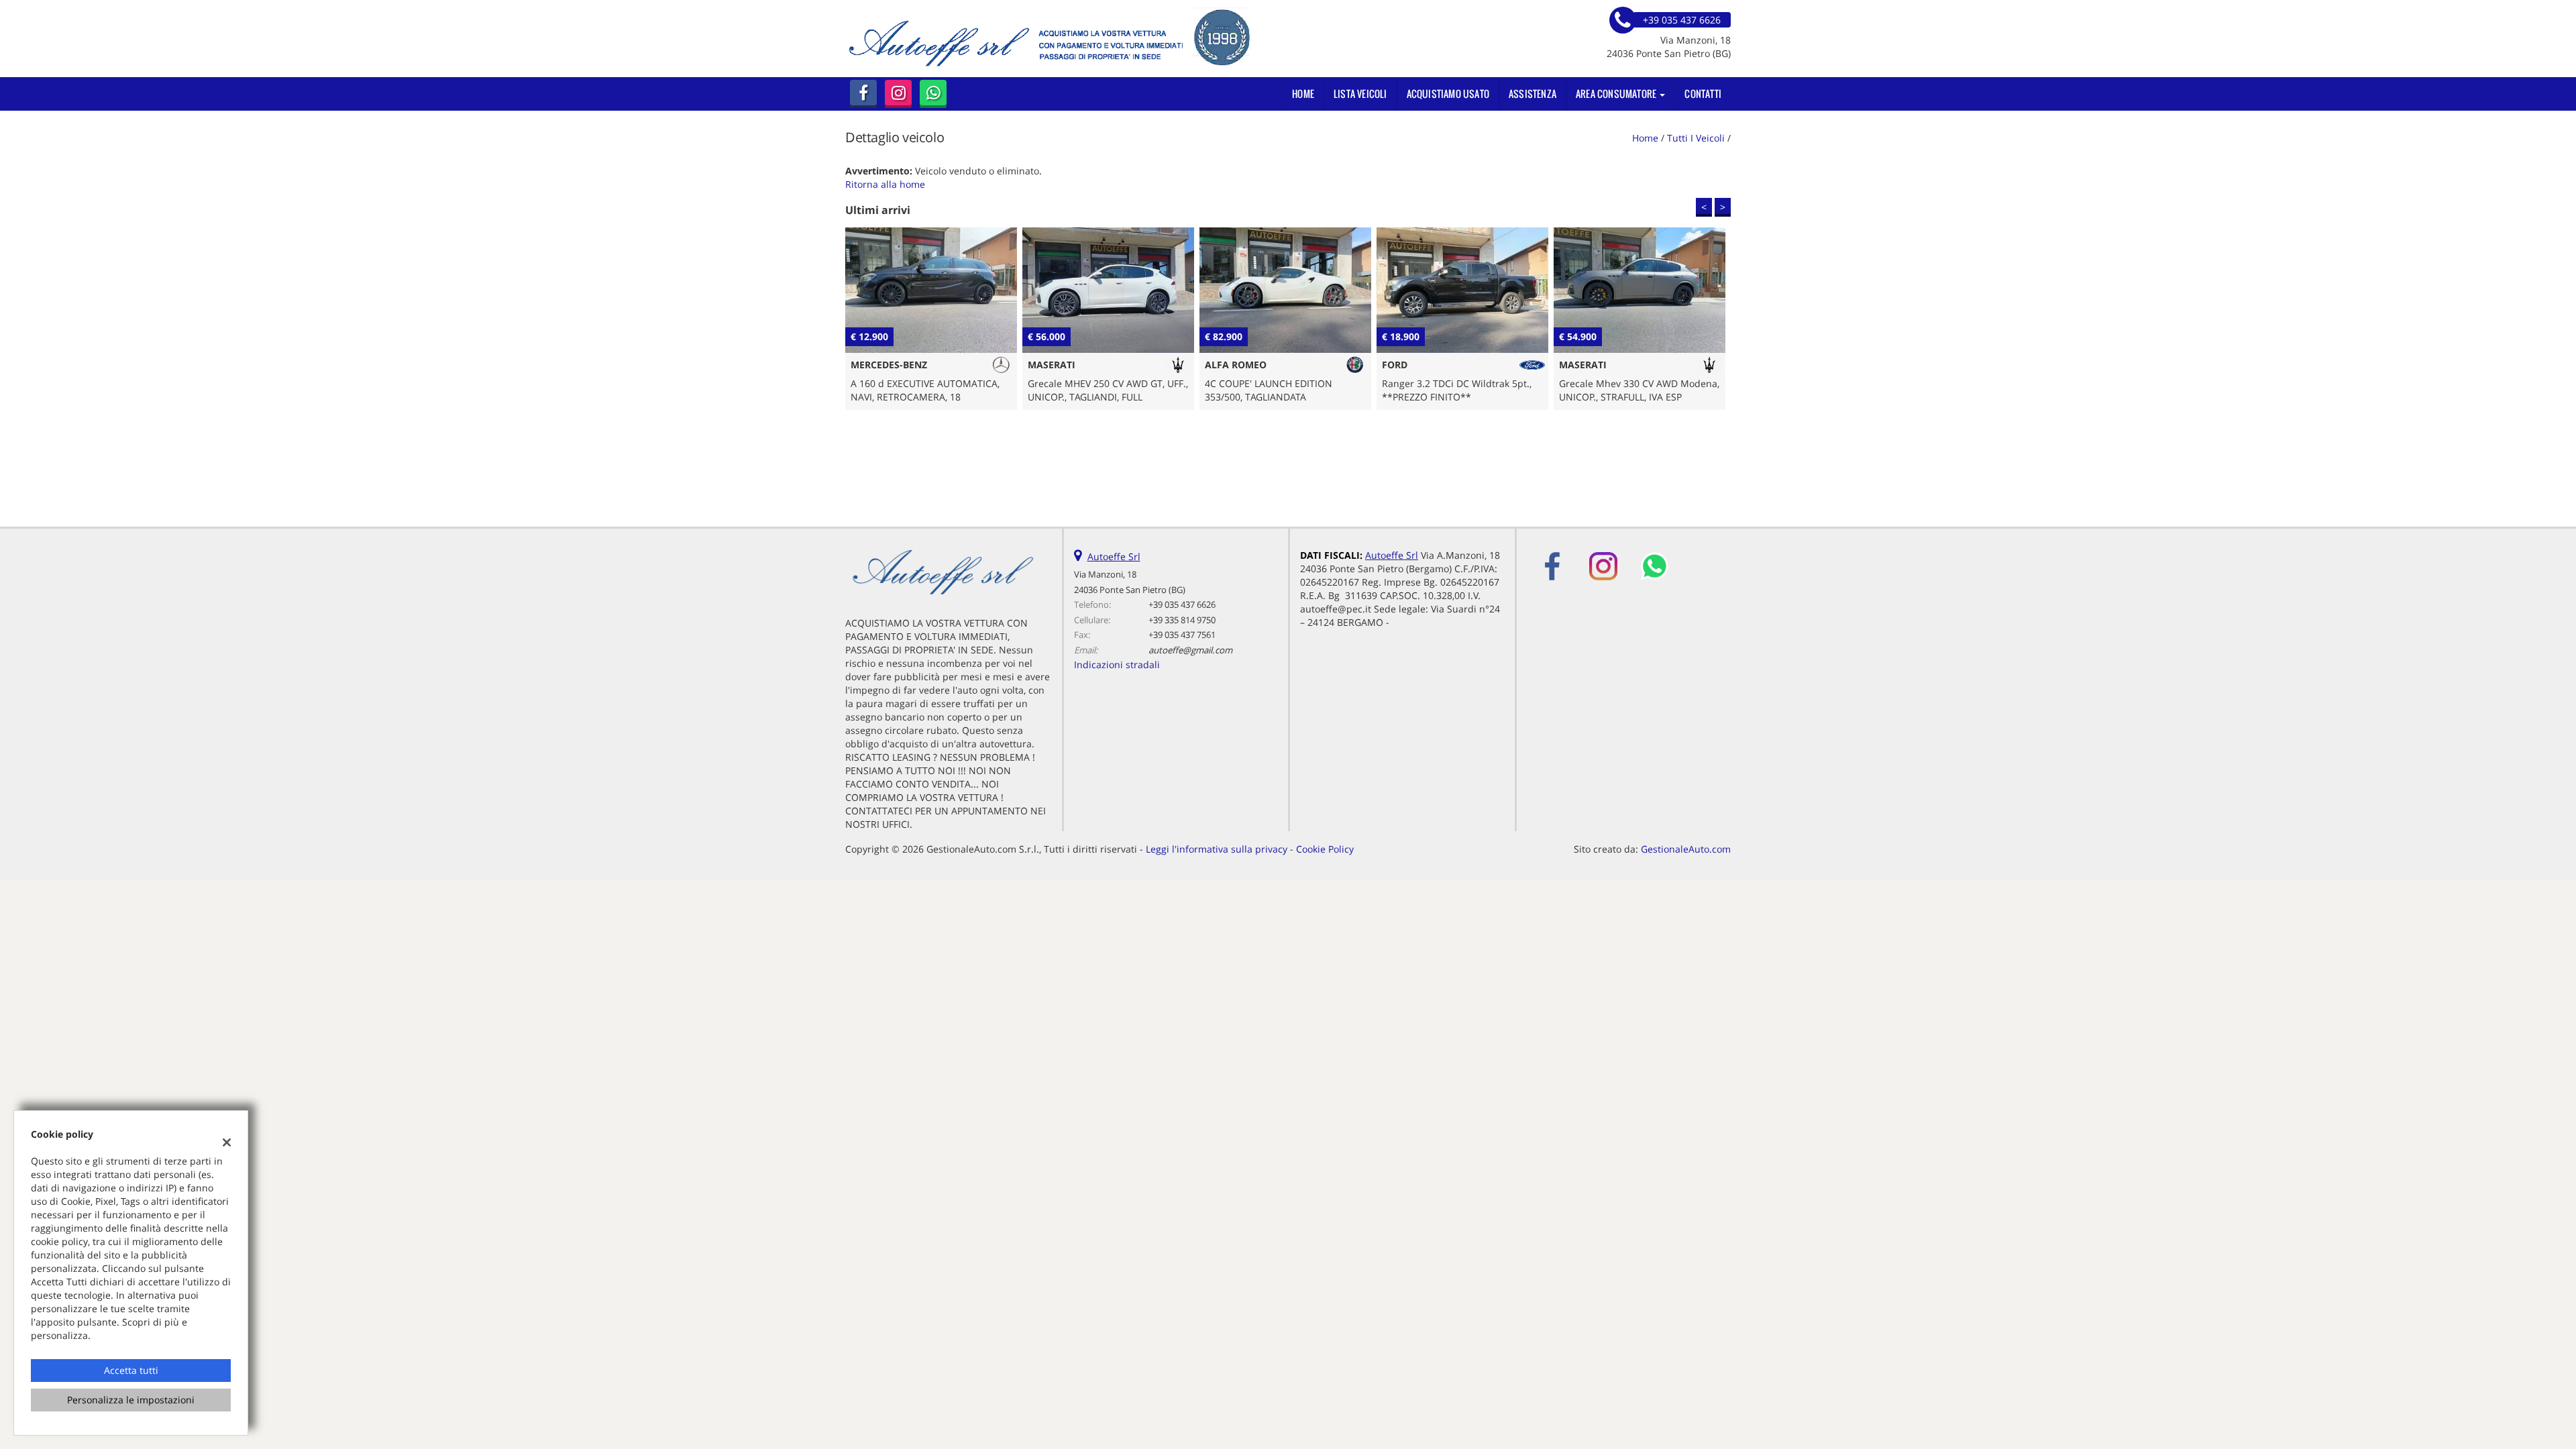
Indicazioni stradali (1117, 664)
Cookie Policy (1325, 849)
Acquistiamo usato (1448, 94)
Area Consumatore (1617, 94)
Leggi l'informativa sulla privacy (1217, 849)
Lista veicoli (1360, 94)
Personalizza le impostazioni (131, 1400)
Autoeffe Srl (1114, 556)
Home (1303, 94)
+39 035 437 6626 (1182, 604)
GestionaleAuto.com (1686, 849)
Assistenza (1533, 94)
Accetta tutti (131, 1370)
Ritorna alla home (885, 184)
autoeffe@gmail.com (1190, 650)
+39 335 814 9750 (1182, 620)
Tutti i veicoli (1696, 138)
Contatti (1703, 94)
